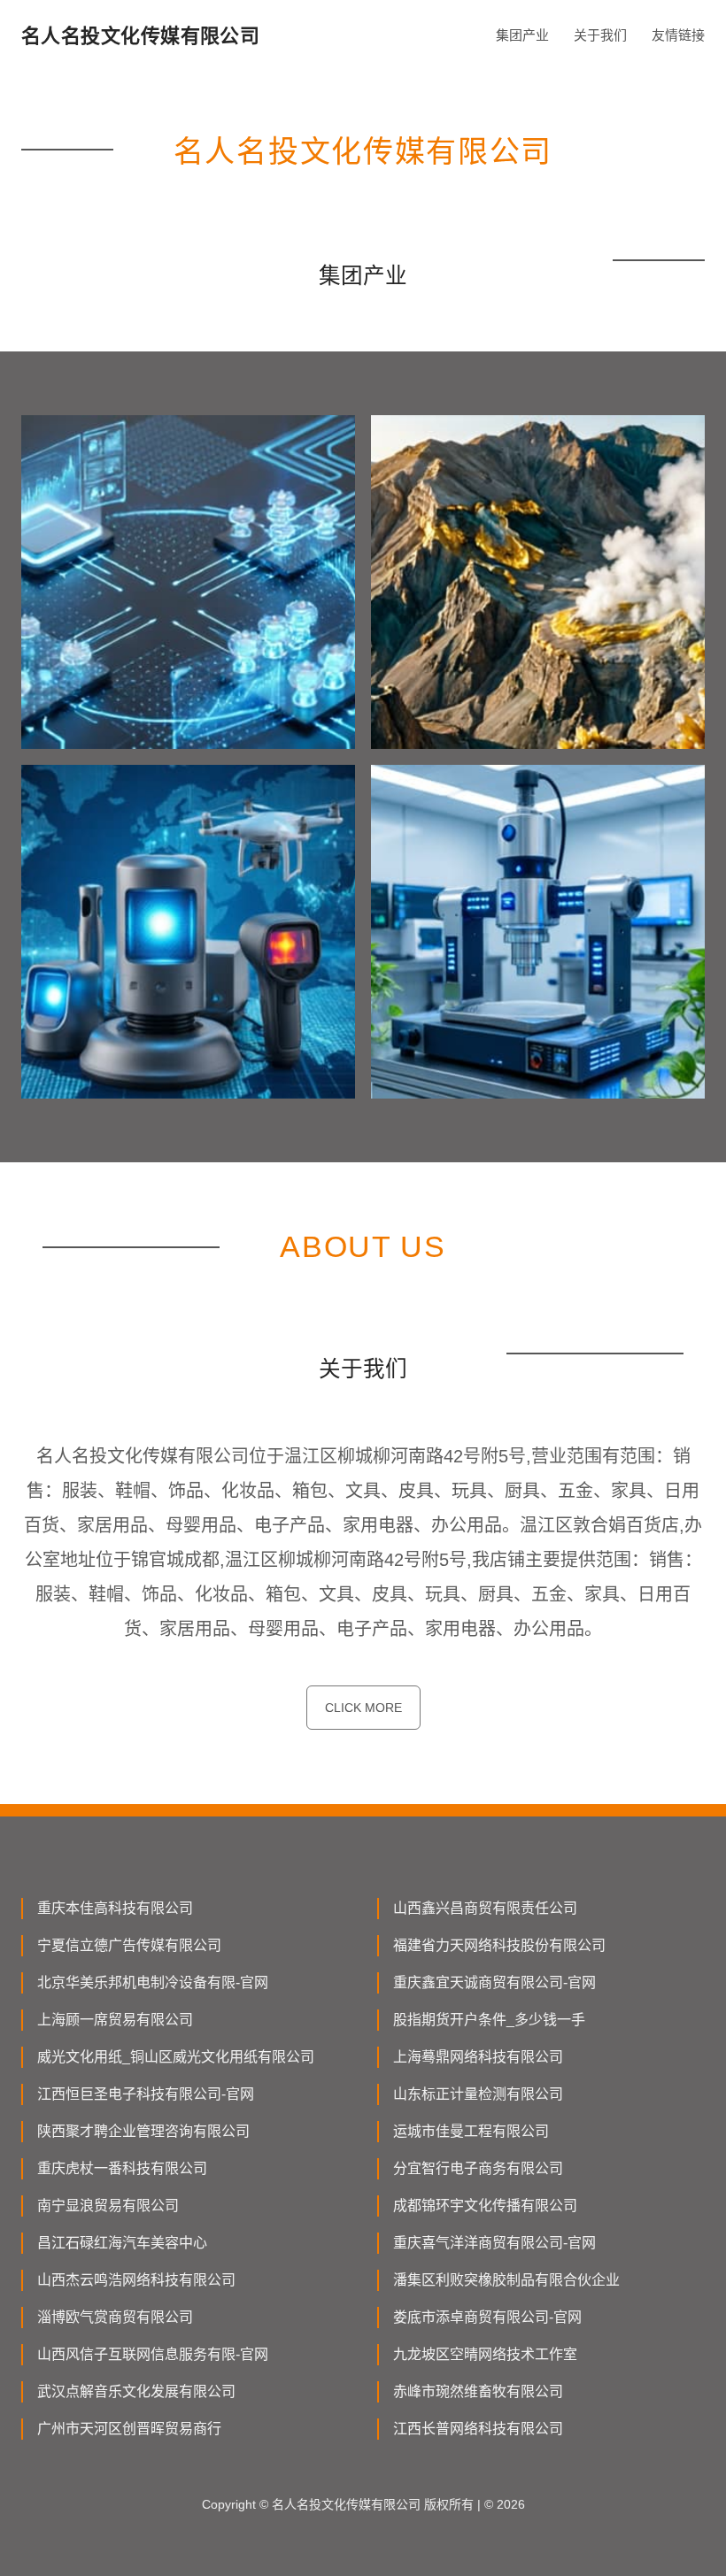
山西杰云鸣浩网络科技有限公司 (136, 2280)
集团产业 (522, 35)
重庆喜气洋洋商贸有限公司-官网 (494, 2243)
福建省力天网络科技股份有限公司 (499, 1945)
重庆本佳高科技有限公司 (115, 1908)
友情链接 (678, 35)
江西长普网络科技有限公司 (478, 2429)
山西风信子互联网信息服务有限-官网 (153, 2354)
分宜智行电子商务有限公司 (478, 2168)
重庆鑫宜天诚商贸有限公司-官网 (494, 1982)
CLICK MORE (363, 1708)
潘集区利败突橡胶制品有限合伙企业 (506, 2280)
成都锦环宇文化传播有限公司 (485, 2206)
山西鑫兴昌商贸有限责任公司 (485, 1908)
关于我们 (600, 35)
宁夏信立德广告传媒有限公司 (129, 1945)
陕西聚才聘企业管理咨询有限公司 (143, 2131)
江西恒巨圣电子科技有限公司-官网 (146, 2094)
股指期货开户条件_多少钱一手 (489, 2020)
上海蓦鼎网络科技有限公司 (478, 2057)
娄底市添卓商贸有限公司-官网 (487, 2317)
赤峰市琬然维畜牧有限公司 (478, 2391)
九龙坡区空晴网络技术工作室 (485, 2354)
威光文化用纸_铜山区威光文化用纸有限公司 (176, 2057)
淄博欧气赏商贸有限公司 (115, 2317)
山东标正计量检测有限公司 (478, 2094)
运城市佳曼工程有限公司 (471, 2131)
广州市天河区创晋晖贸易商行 (129, 2429)
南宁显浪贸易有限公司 (108, 2206)
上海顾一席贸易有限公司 (115, 2020)
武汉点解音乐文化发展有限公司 (136, 2391)
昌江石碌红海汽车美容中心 (122, 2243)
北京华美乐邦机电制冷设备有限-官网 (153, 1982)
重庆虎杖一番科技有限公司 (122, 2168)
